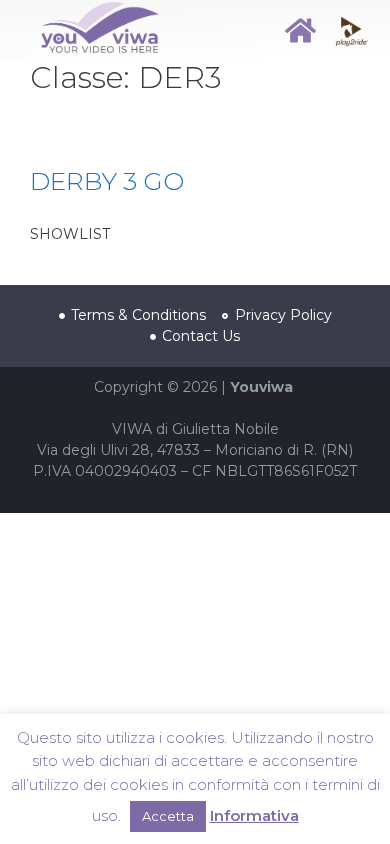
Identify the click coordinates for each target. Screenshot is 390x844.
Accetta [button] (168, 816)
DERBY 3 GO (107, 181)
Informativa (254, 815)
